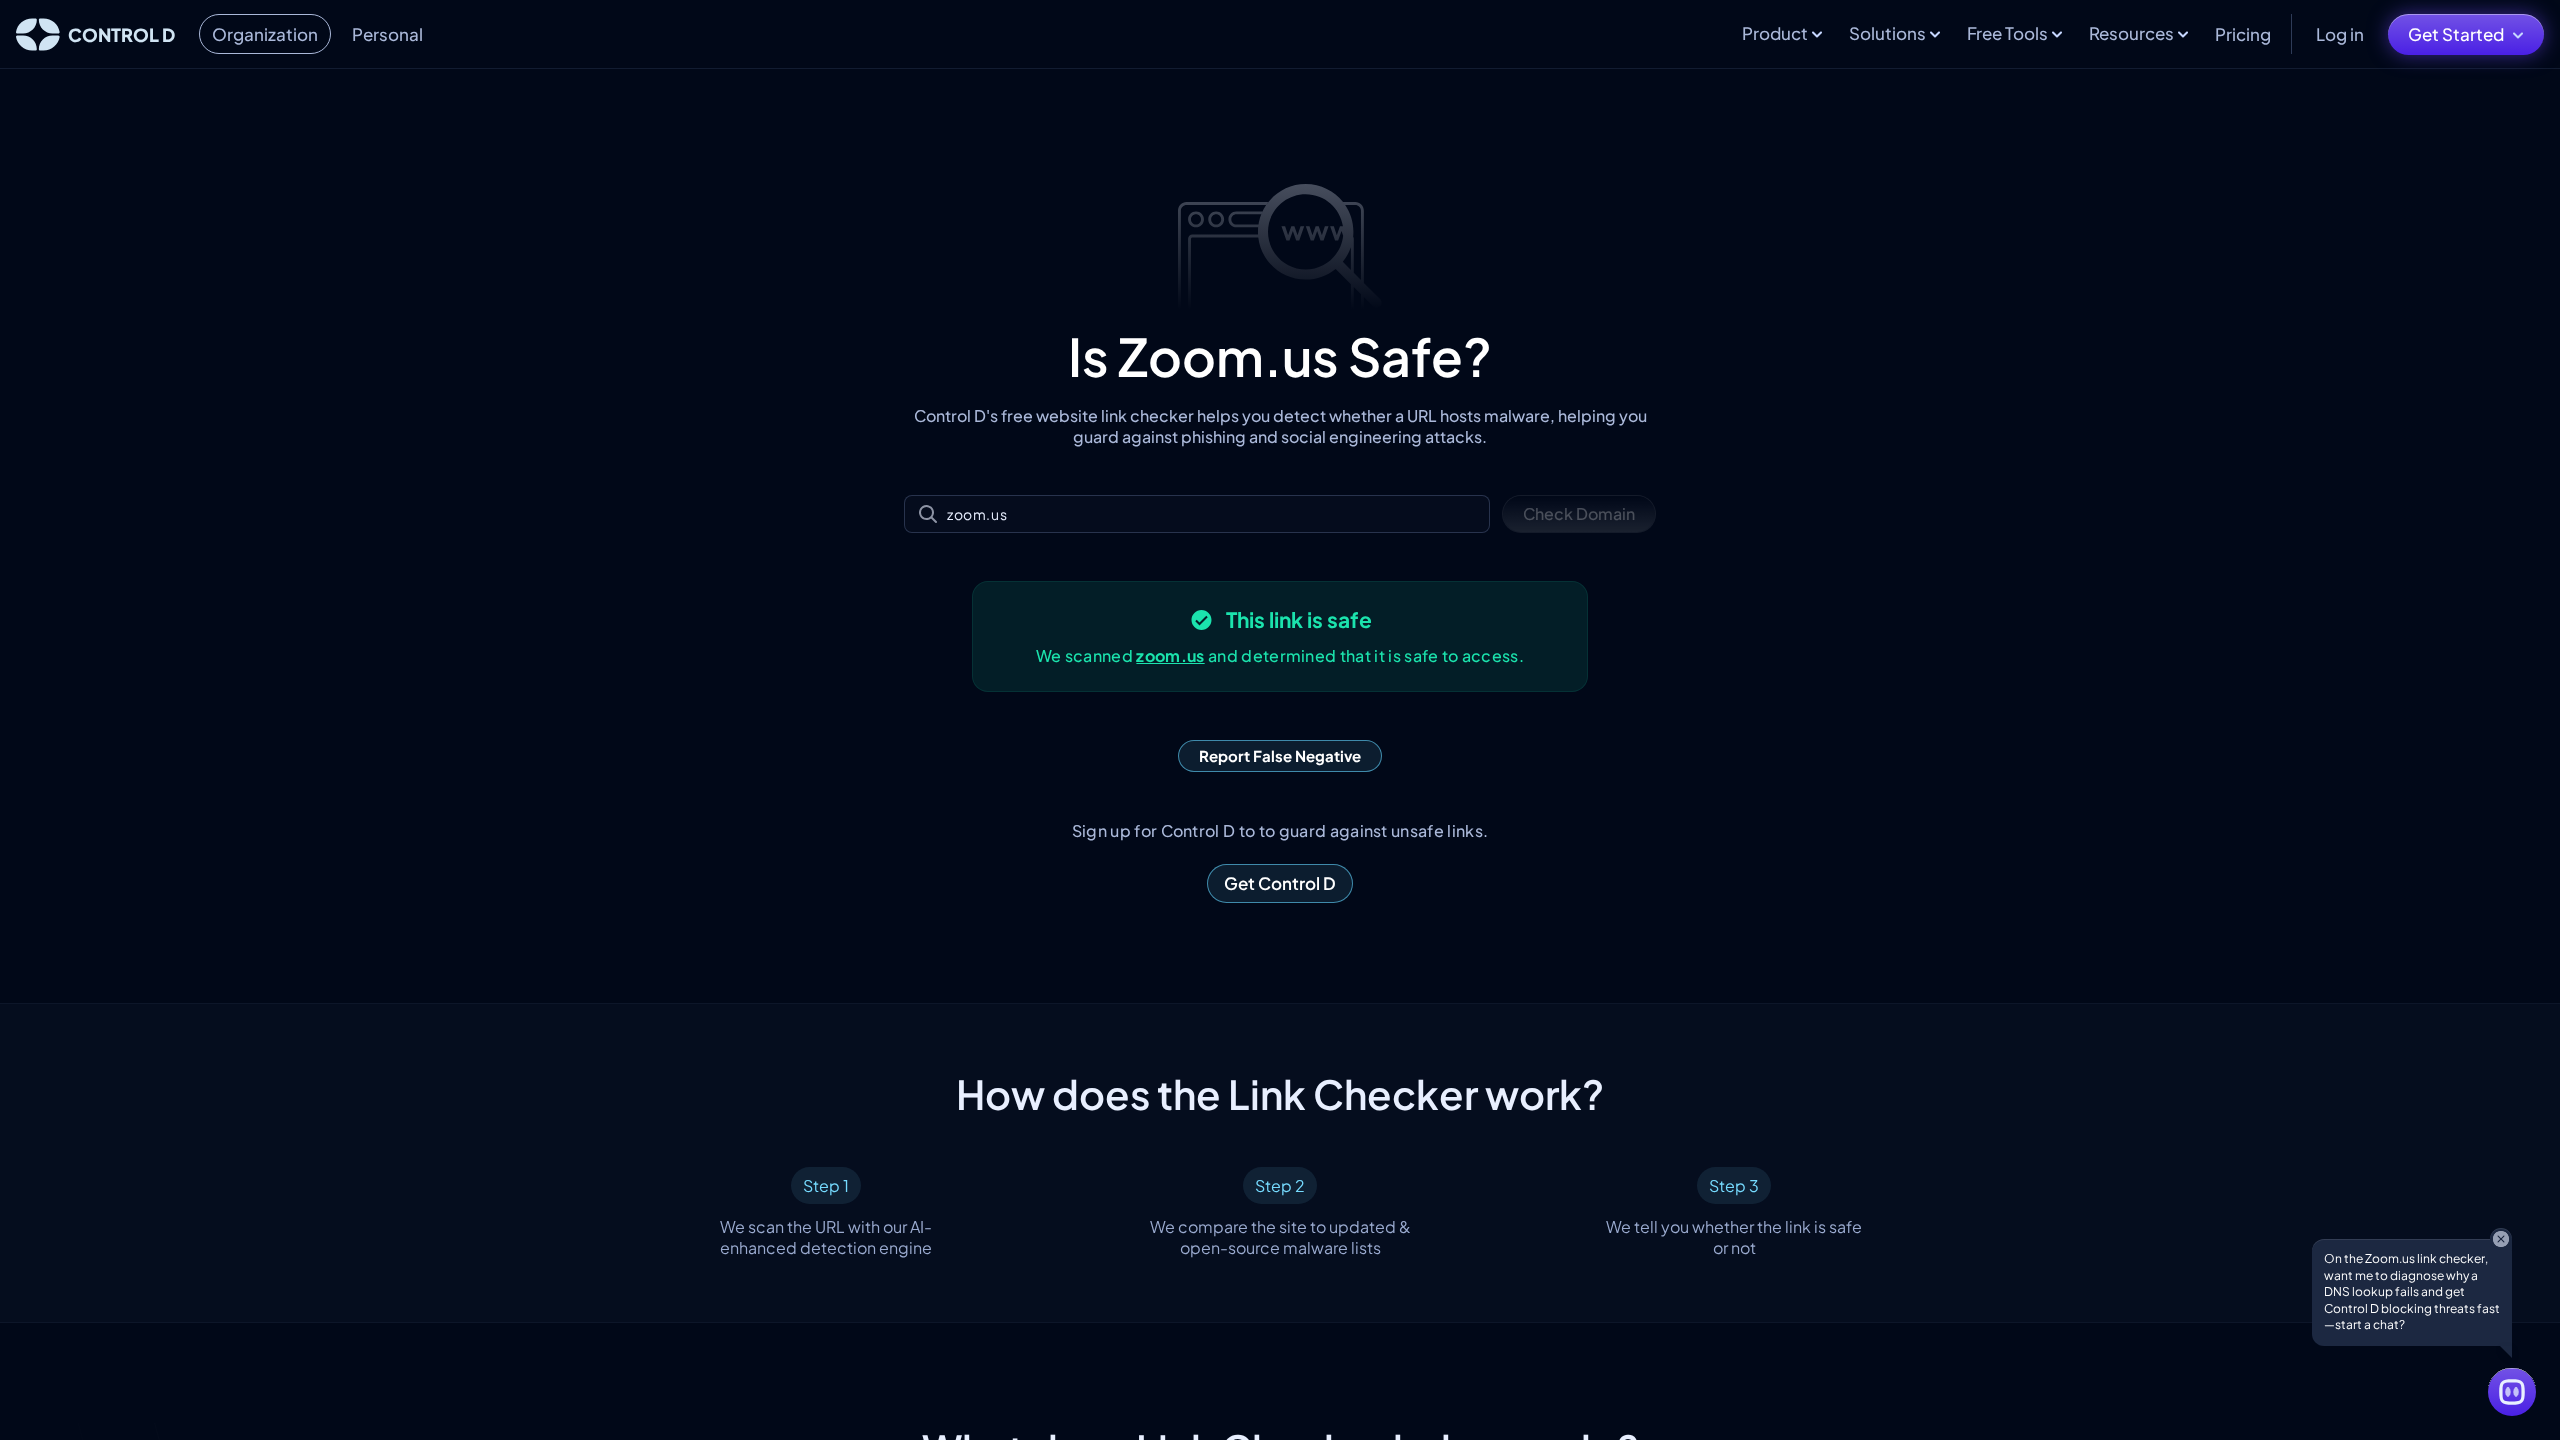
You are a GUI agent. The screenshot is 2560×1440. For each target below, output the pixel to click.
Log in (2340, 34)
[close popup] (2501, 1239)
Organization (265, 34)
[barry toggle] (2512, 1392)
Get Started (2456, 34)
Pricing (2243, 34)
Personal (387, 34)
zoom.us (1170, 655)
